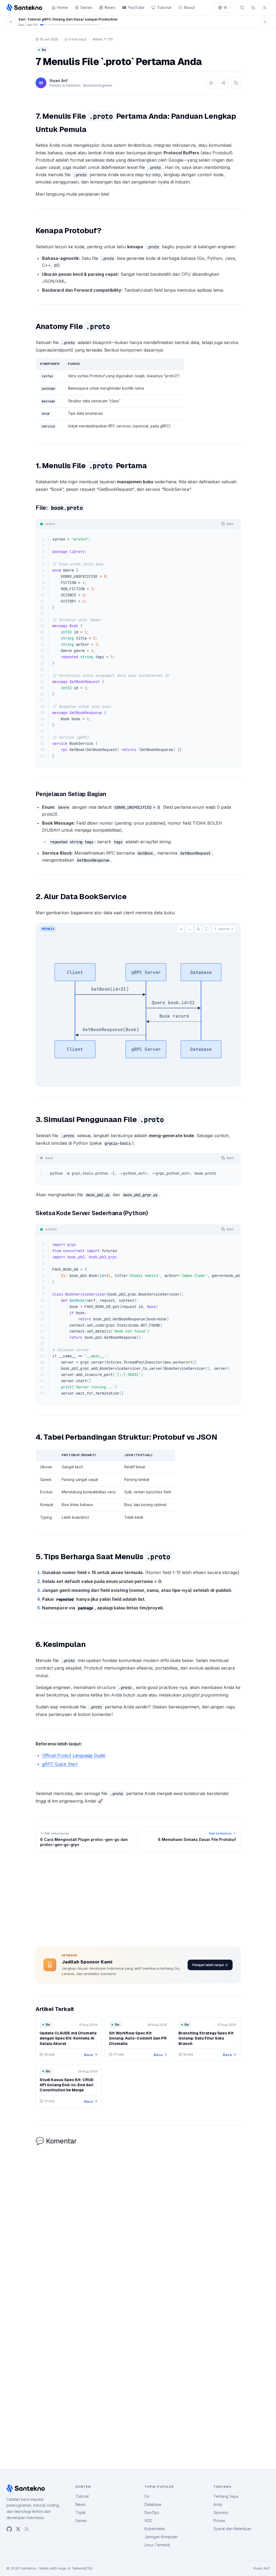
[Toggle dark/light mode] (253, 8)
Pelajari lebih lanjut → (210, 1965)
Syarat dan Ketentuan (232, 2529)
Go (147, 2496)
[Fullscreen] (207, 929)
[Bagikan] (223, 83)
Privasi (219, 2521)
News (110, 7)
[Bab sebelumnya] (11, 22)
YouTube (136, 7)
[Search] (242, 8)
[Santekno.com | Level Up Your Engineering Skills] (24, 8)
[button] (225, 8)
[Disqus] (138, 2220)
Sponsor (221, 2512)
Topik (81, 2512)
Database (153, 2504)
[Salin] (236, 83)
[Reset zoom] (198, 929)
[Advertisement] (138, 1898)
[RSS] (265, 8)
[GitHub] (9, 2529)
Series (86, 7)
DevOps (152, 2512)
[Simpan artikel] (211, 83)
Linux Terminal (157, 2545)
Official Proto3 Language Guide (74, 1755)
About (189, 7)
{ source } (224, 929)
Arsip (218, 2504)
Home (63, 7)
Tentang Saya (226, 2496)
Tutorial (164, 7)
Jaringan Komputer (161, 2537)
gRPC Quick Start (60, 1764)
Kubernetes (155, 2529)
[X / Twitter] (18, 2529)
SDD (148, 2521)
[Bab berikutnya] (265, 22)
